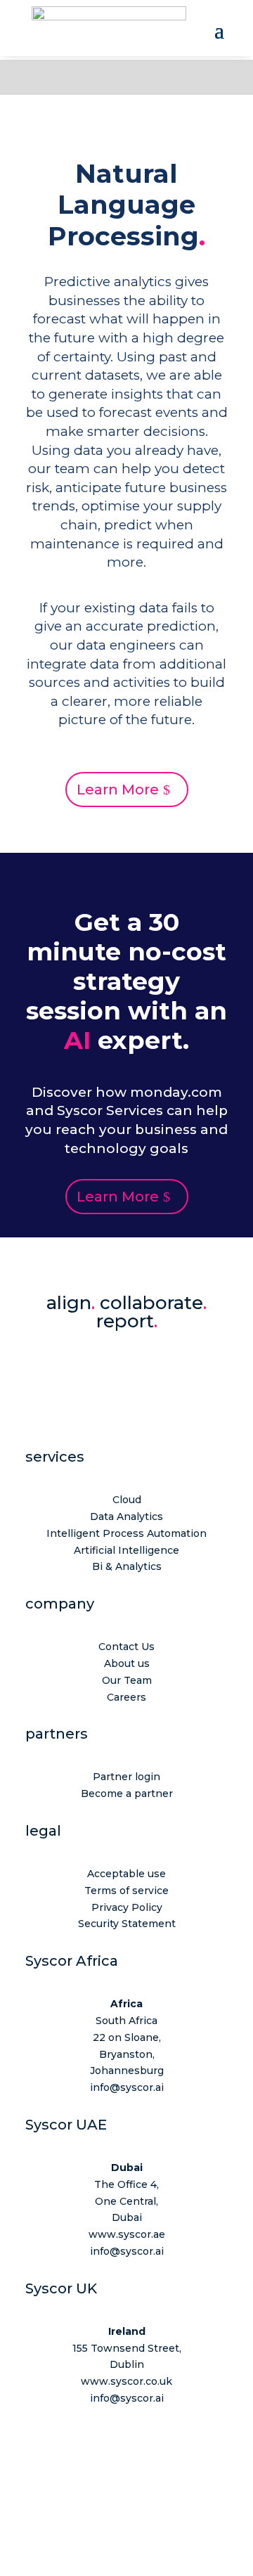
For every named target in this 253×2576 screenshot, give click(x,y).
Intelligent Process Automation (126, 1533)
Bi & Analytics (127, 1566)
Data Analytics (126, 1516)
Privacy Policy (127, 1907)
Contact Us (126, 1647)
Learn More (118, 790)
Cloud (127, 1500)
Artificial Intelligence (126, 1550)
